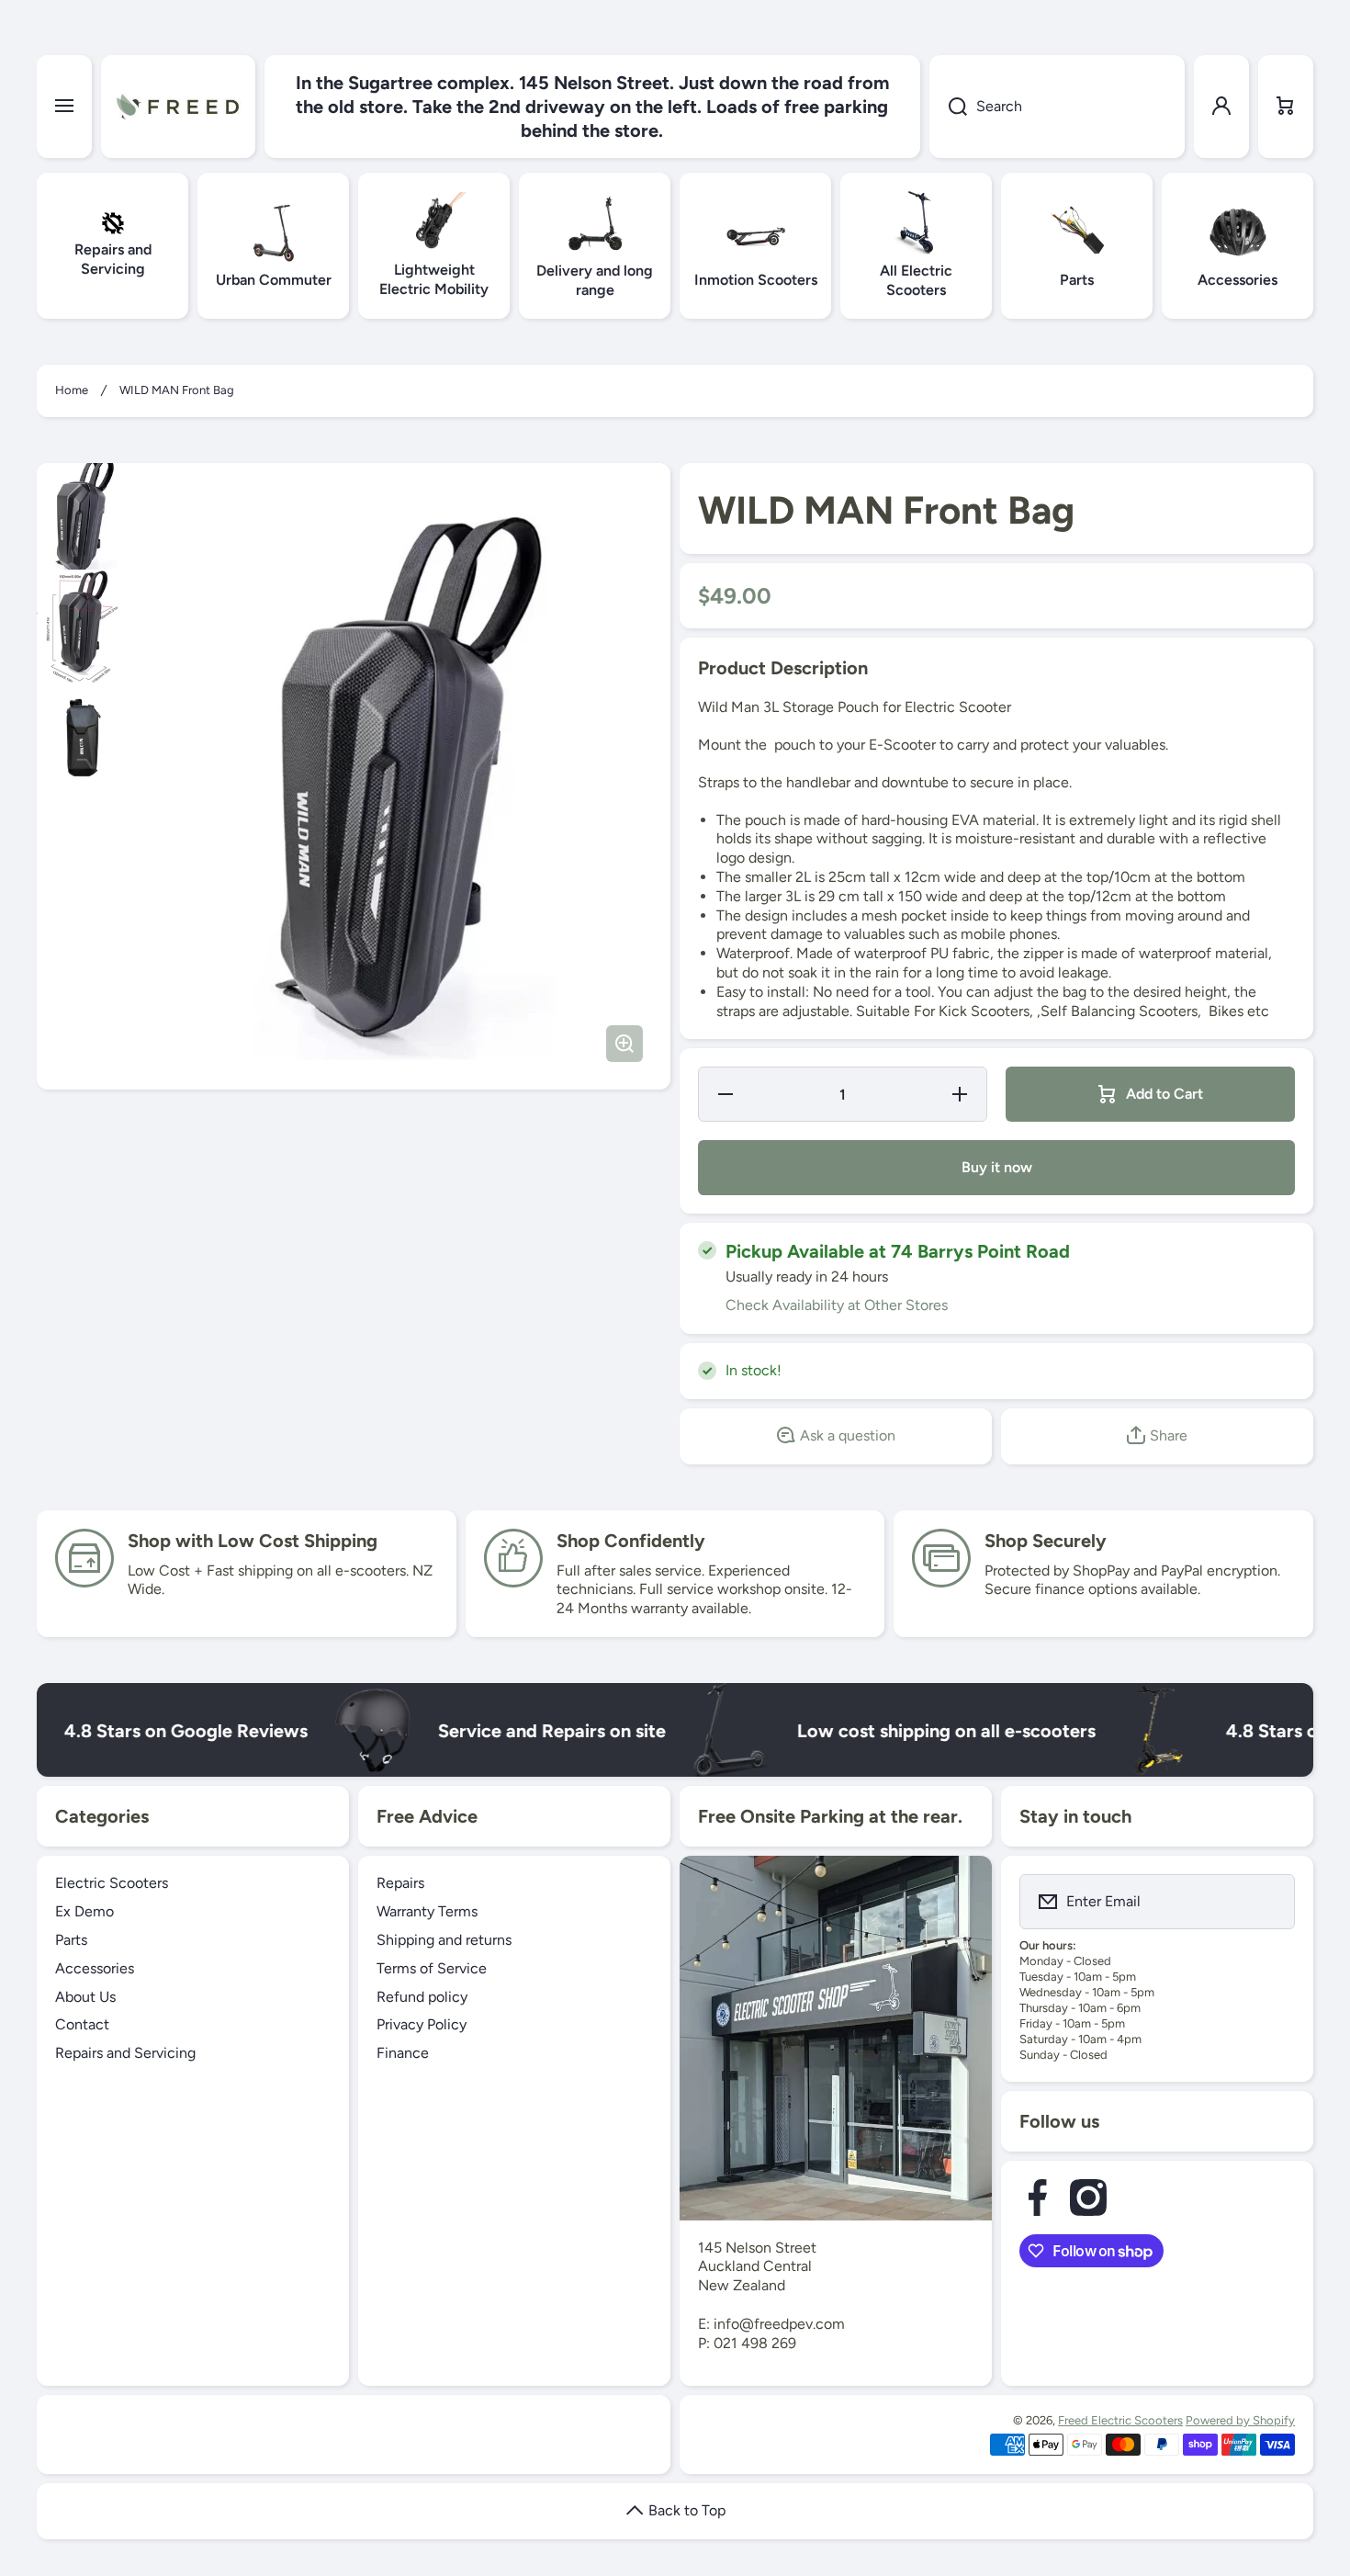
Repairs (400, 1883)
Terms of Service (432, 1968)
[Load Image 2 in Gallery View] (83, 631)
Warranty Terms (427, 1911)
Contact (82, 2024)
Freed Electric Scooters (1120, 2420)
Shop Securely (1046, 1541)
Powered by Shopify (1240, 2420)
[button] (1286, 107)
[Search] (948, 107)
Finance (403, 2053)
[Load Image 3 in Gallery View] (83, 738)
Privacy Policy (422, 2024)
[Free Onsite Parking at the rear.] (836, 2038)
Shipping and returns (444, 1940)
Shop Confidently (631, 1541)
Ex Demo (84, 1911)
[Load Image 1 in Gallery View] (83, 516)
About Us (85, 1997)
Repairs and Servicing (125, 2053)
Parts (71, 1940)
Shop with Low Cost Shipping (253, 1541)
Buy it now (997, 1167)
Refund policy (422, 1997)
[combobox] (1057, 107)
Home (72, 390)
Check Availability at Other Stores (837, 1305)
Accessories (95, 1968)
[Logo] (178, 107)
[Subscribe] (1269, 1902)
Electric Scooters (112, 1883)
